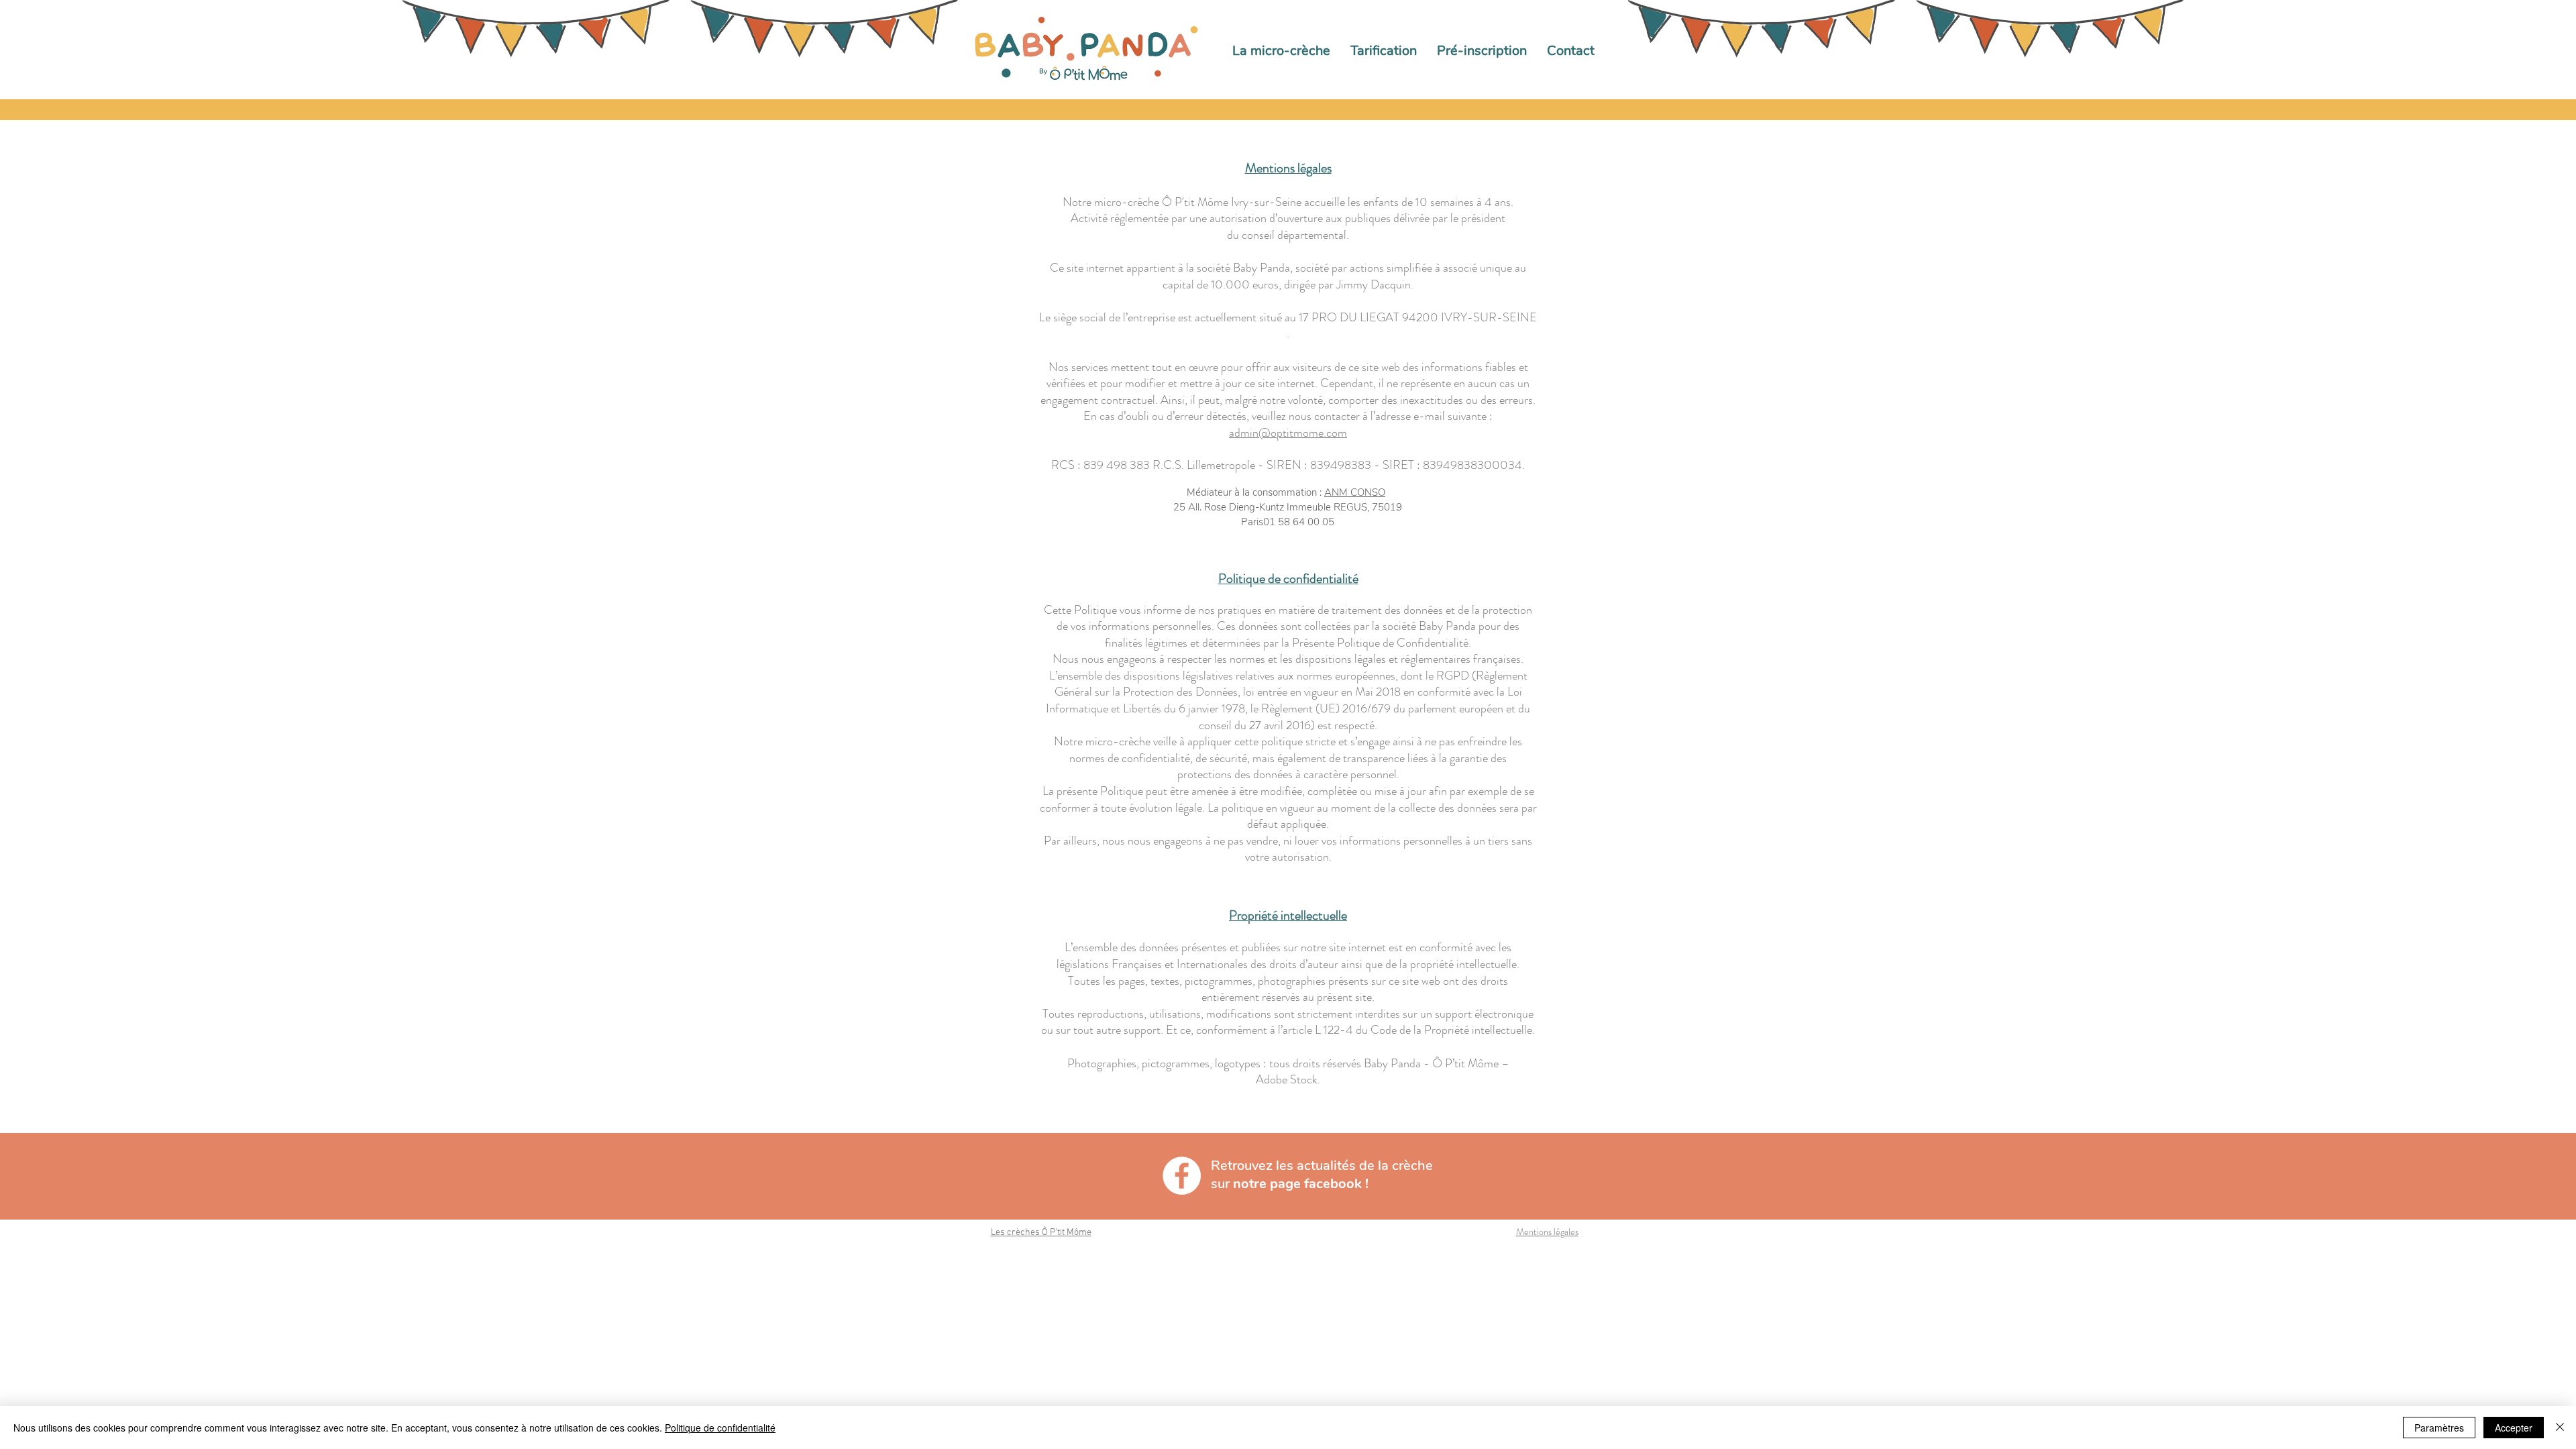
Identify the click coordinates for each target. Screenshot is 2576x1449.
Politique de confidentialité (720, 1428)
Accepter (2514, 1428)
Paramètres (2439, 1428)
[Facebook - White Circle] (1182, 1176)
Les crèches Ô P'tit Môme (1041, 1233)
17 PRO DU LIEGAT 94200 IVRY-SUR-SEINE (1418, 317)
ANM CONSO (1355, 492)
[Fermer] (2560, 1428)
